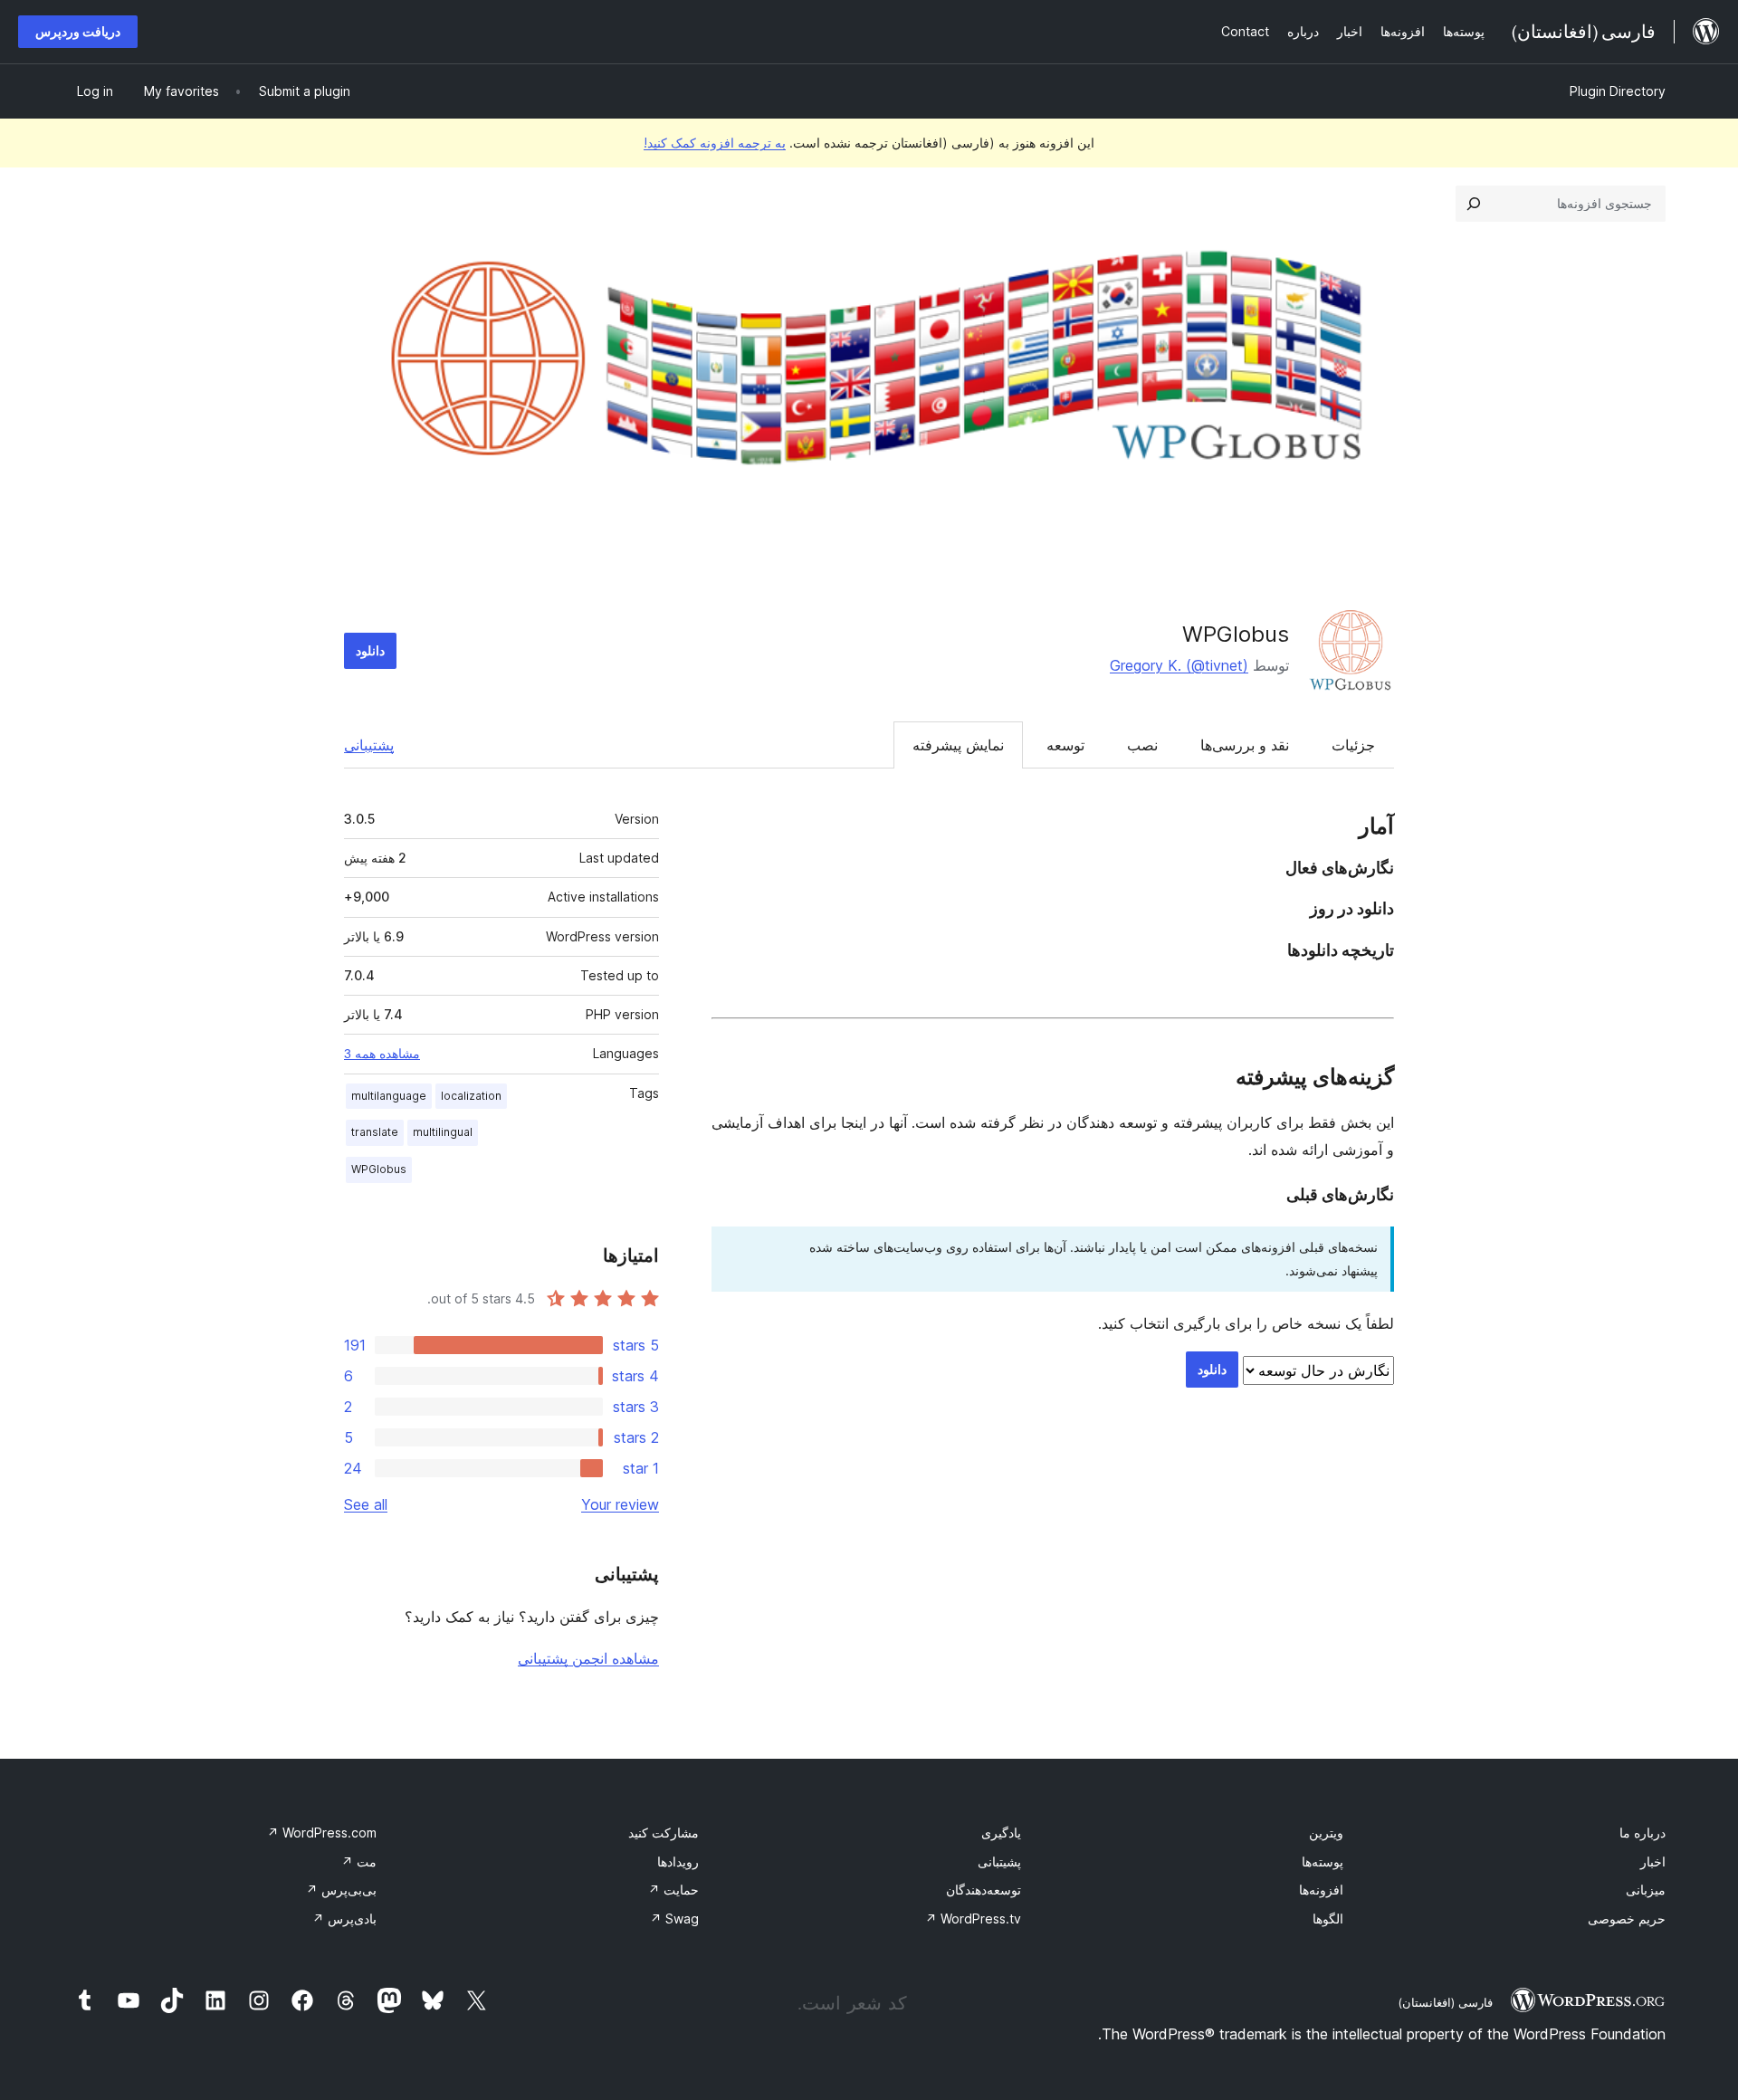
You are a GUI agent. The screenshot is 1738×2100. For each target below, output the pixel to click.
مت (359, 1861)
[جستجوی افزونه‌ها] (1474, 204)
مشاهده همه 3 (382, 1054)
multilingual (443, 1132)
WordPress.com (322, 1833)
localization (471, 1096)
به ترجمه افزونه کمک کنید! (715, 143)
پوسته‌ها (1323, 1861)
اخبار (1653, 1861)
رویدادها (678, 1861)
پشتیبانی (369, 745)
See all (366, 1504)
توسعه (1065, 745)
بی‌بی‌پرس (341, 1890)
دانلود (370, 650)
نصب (1142, 745)
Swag (674, 1919)
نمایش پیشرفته (958, 745)
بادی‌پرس (344, 1919)
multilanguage (389, 1096)
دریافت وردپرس (78, 31)
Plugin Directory (1618, 91)
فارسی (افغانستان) (1445, 2002)
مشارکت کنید (664, 1833)
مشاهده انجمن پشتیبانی (588, 1658)
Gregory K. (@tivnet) (1179, 665)
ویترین (1326, 1833)
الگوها (1328, 1919)
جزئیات (1353, 745)
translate (375, 1132)
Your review (620, 1504)
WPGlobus (1236, 634)
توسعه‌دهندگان (984, 1890)
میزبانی (1646, 1890)
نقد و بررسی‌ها (1245, 745)
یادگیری (1001, 1833)
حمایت (673, 1890)
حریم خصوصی (1627, 1919)
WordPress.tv (973, 1919)
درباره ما (1643, 1833)
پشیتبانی (999, 1861)
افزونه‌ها (1321, 1890)
